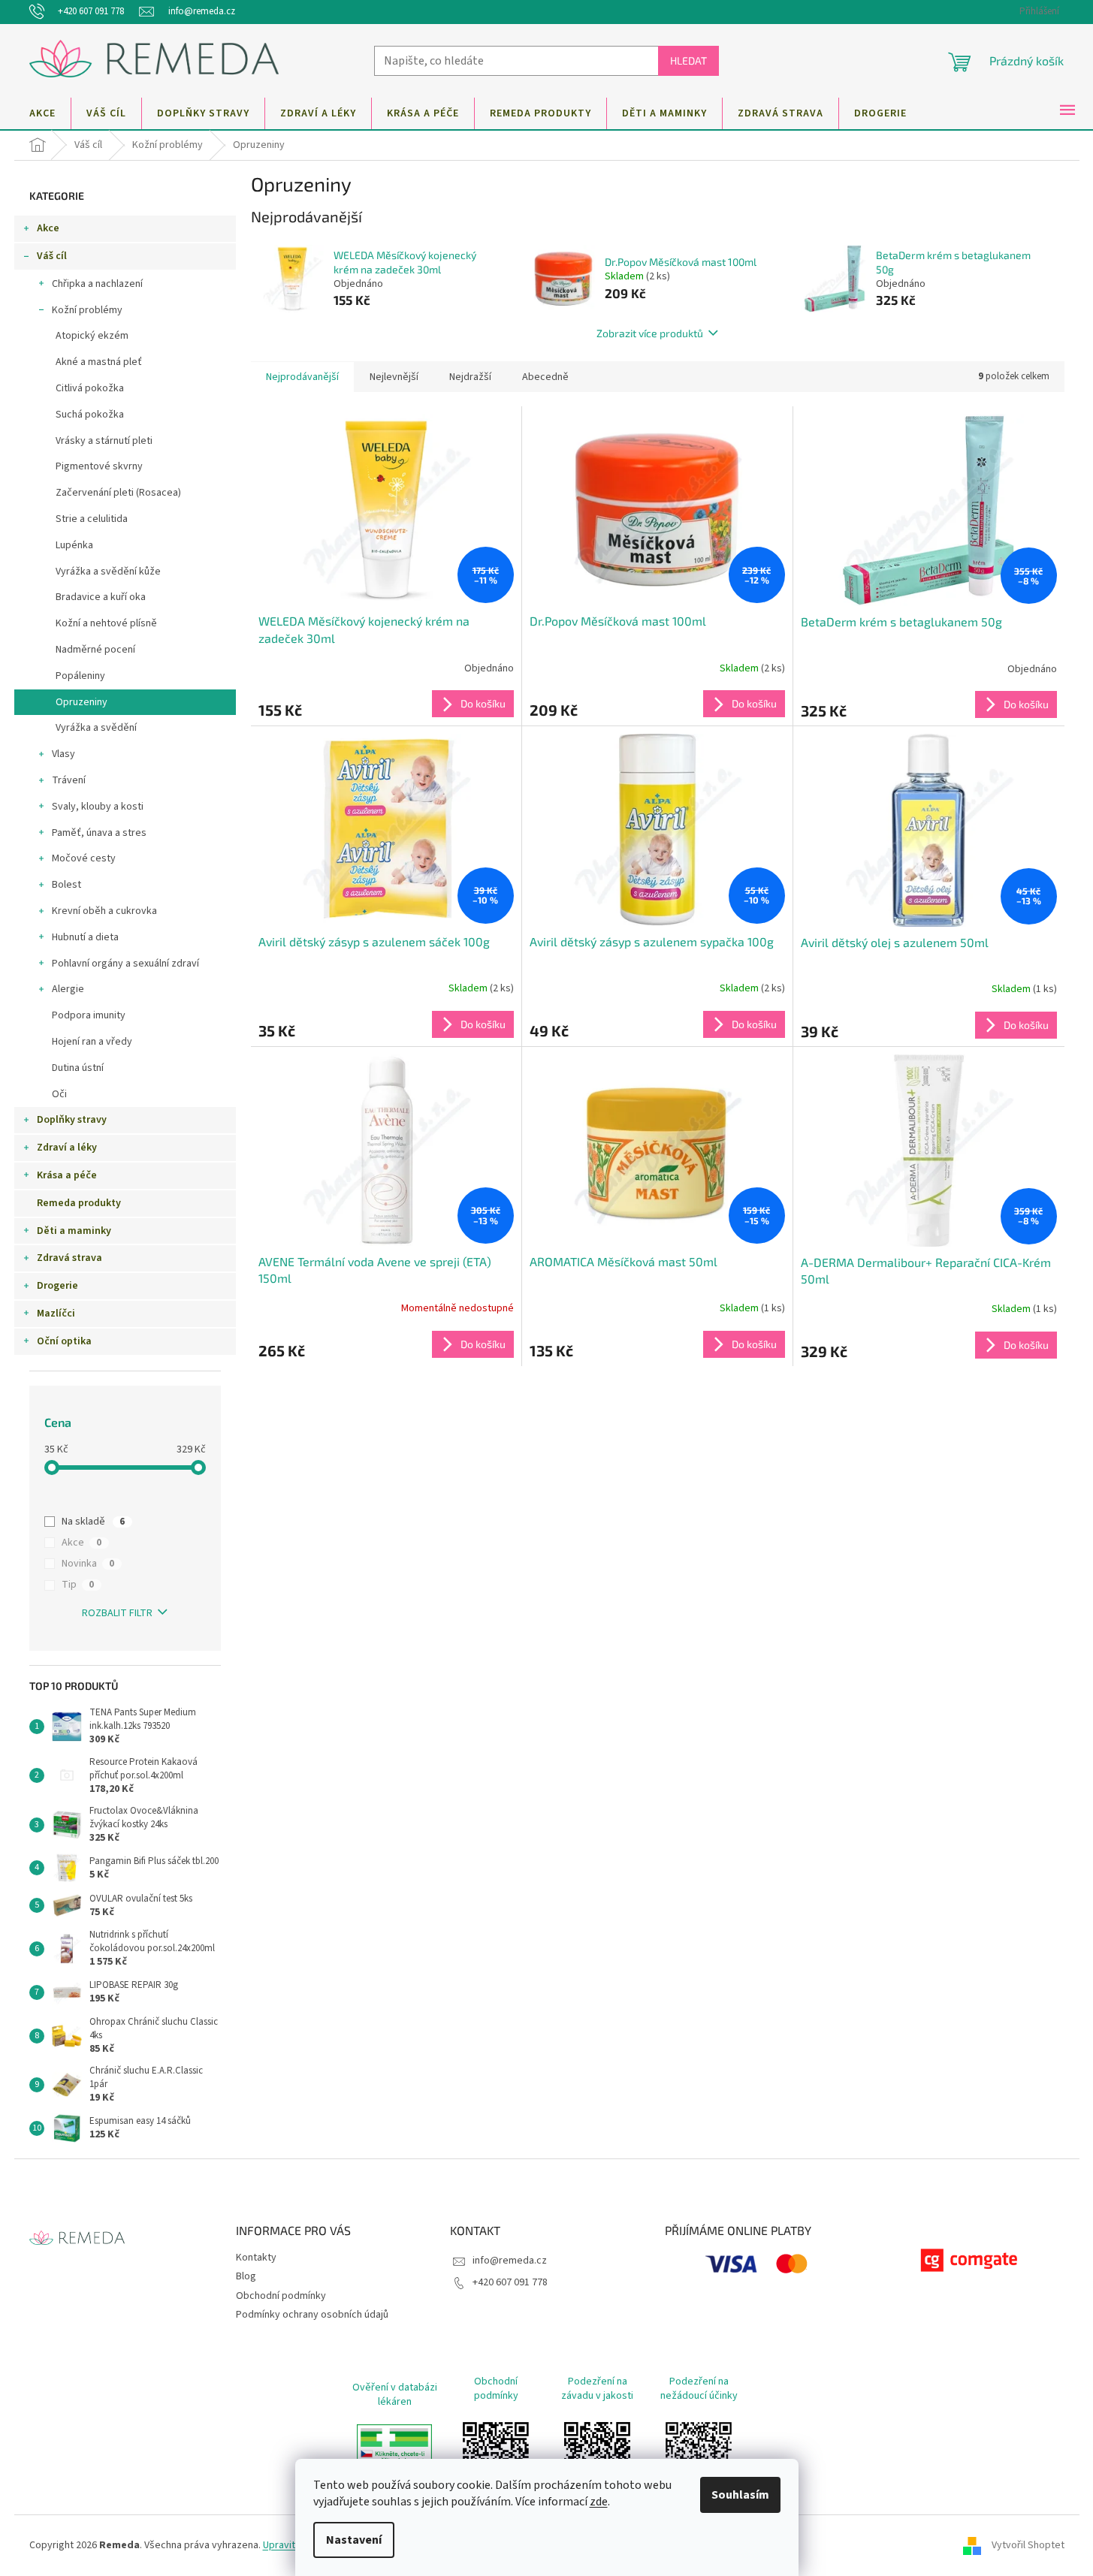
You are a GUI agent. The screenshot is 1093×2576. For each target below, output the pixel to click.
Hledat (688, 60)
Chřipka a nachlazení (97, 284)
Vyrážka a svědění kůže (108, 572)
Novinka (88, 1564)
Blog (246, 2276)
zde (599, 2502)
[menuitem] (42, 113)
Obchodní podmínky (281, 2296)
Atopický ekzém (92, 336)
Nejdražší (470, 377)
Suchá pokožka (90, 415)
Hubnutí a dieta (85, 937)
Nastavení (354, 2540)
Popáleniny (80, 676)
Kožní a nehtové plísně (106, 623)
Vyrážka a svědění (96, 728)
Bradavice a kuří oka (101, 597)
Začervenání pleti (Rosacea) (118, 493)
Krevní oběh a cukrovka (104, 911)
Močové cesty (84, 858)
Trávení (69, 780)
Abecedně (545, 377)
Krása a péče (67, 1175)
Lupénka (74, 545)
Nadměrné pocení (95, 650)
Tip (78, 1585)
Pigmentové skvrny (99, 466)
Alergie (68, 989)
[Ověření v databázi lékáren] (394, 2455)
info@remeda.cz (510, 2261)
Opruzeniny (82, 702)
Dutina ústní (78, 1068)
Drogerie (57, 1286)
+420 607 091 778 (510, 2282)
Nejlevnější (394, 377)
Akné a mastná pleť (99, 362)
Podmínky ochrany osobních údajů (312, 2315)
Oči (59, 1094)
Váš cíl (52, 256)
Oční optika (64, 1341)
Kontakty (256, 2258)
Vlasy (63, 754)
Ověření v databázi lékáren (395, 2395)
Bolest (66, 885)
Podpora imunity (89, 1015)
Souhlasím (740, 2495)
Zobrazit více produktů (650, 333)
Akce (48, 228)
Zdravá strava (69, 1258)
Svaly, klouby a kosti (98, 807)
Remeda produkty (79, 1203)
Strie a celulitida (92, 519)
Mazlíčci (56, 1314)
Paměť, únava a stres (99, 833)
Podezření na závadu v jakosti (597, 2389)
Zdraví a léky (67, 1148)
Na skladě (93, 1522)
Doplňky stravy (72, 1120)
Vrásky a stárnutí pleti (104, 441)
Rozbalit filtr (117, 1613)
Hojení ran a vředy (92, 1042)
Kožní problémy (87, 310)
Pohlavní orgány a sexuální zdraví (125, 964)
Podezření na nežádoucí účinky (699, 2389)
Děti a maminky (74, 1231)
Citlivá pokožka (90, 388)
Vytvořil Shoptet (1028, 2545)
